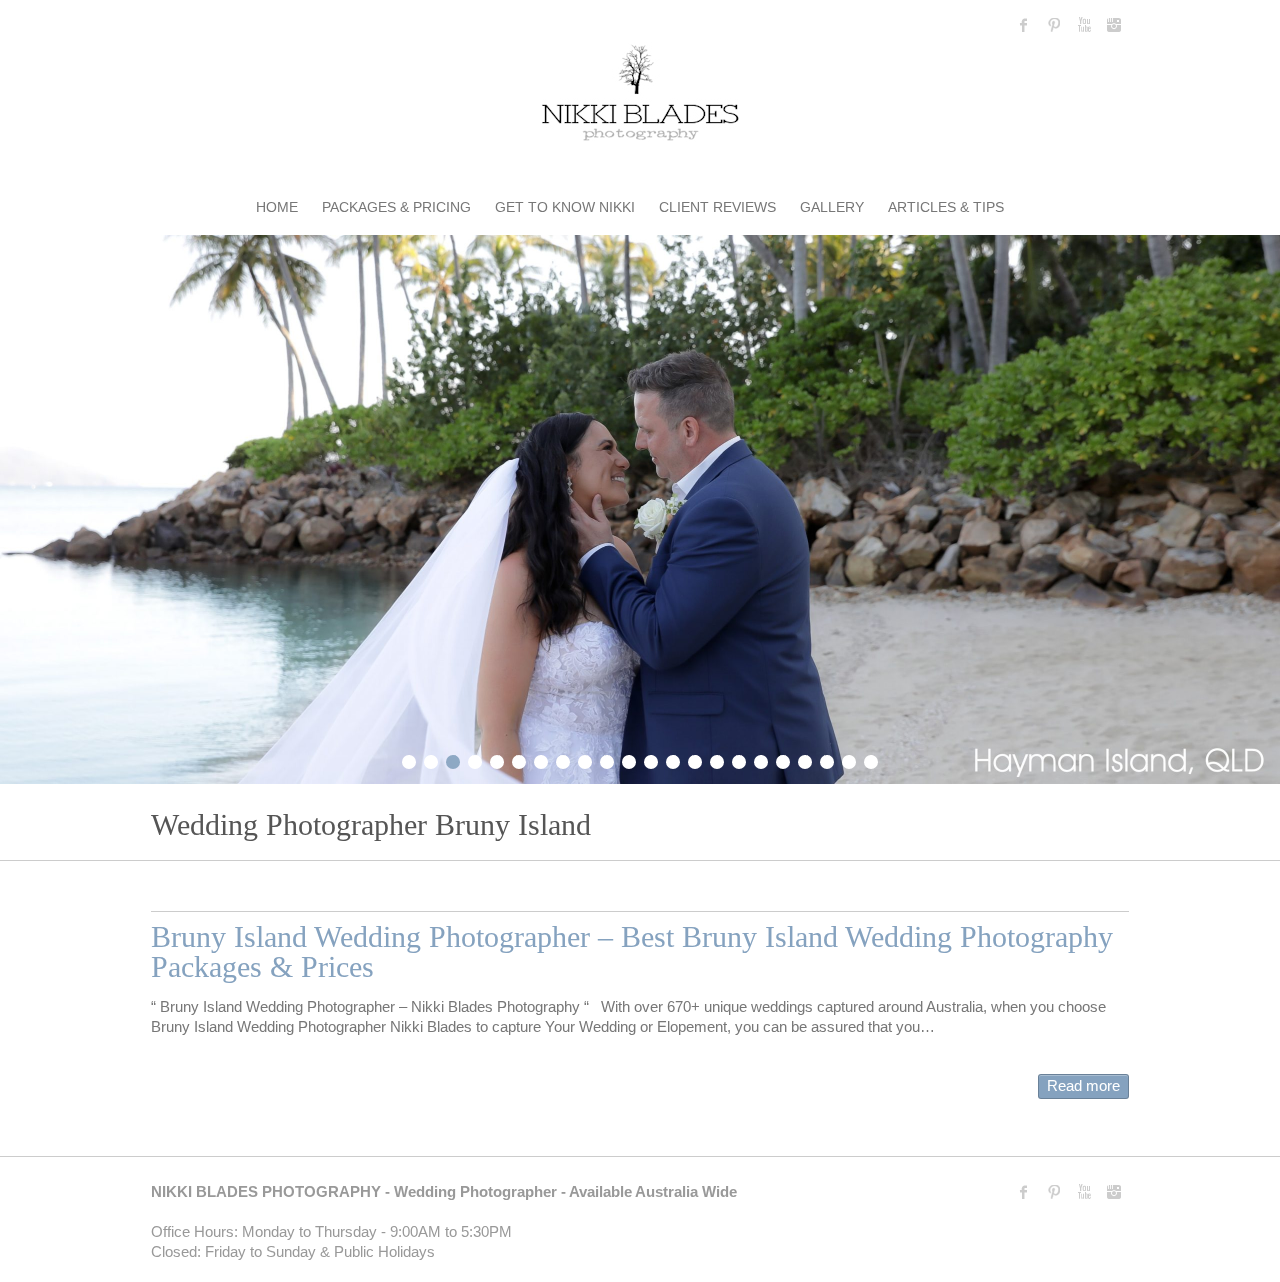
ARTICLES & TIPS (946, 207)
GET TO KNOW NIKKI (565, 207)
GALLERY (832, 207)
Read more (1083, 1085)
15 (717, 759)
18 (783, 759)
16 (739, 759)
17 (761, 759)
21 (849, 759)
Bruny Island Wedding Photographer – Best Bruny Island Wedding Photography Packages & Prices (632, 951)
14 (695, 759)
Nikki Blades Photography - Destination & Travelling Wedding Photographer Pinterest (1054, 25)
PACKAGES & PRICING (396, 207)
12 (651, 759)
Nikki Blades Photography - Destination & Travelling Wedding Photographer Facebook (1024, 25)
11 (629, 759)
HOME (277, 207)
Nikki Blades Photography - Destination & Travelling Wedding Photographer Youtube (1084, 25)
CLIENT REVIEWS (717, 207)
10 (607, 759)
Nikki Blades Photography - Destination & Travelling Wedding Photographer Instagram (1114, 25)
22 (871, 759)
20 (827, 759)
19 (805, 759)
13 (673, 759)
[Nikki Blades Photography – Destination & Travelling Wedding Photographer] (640, 96)
